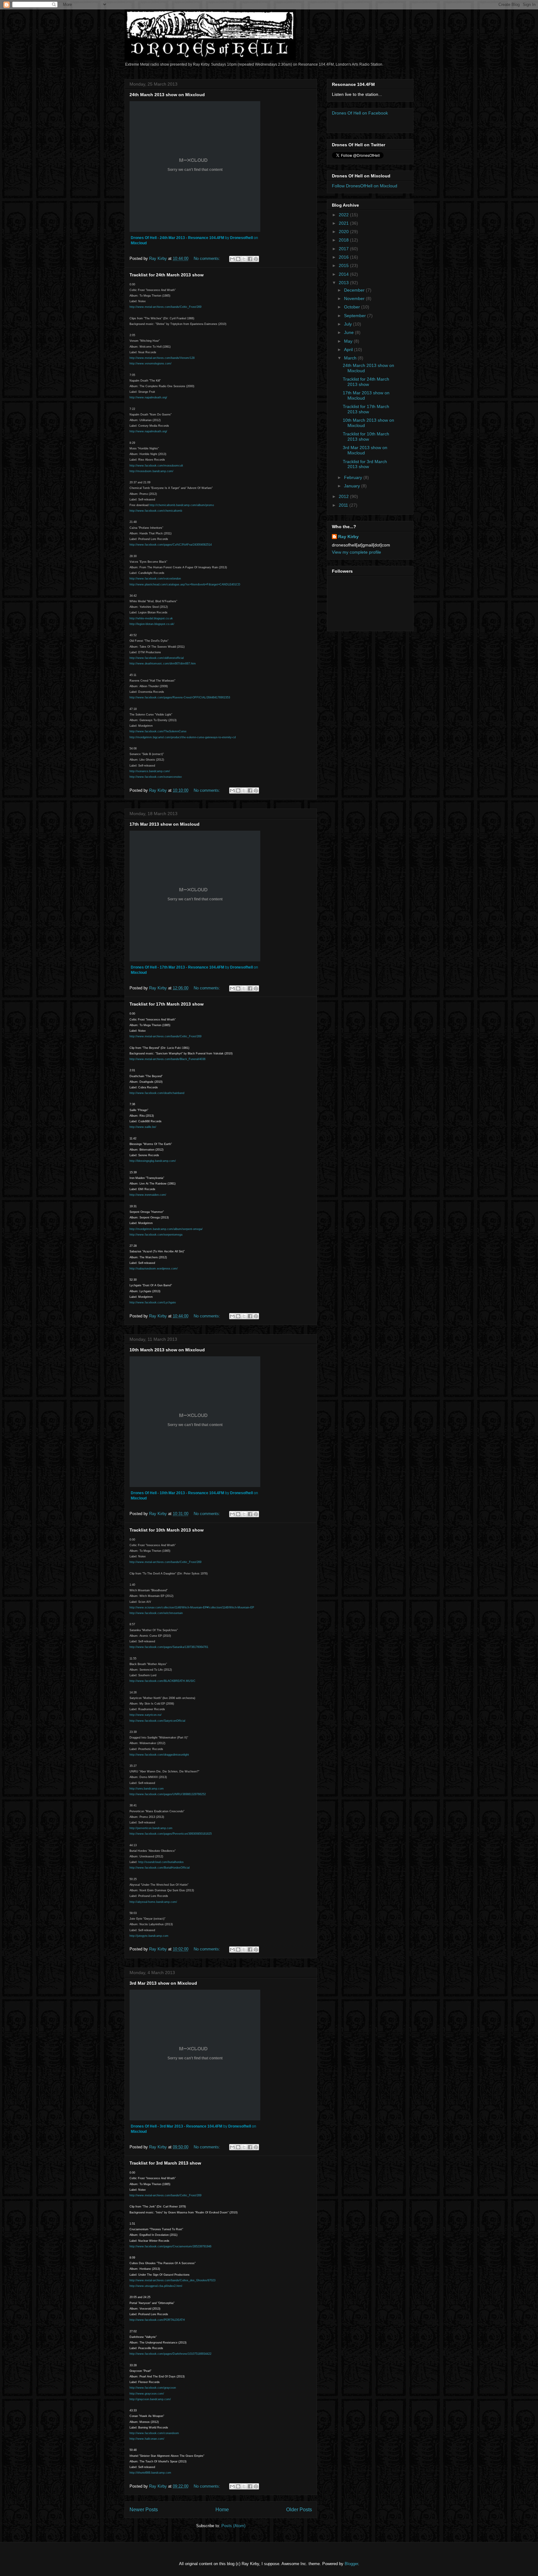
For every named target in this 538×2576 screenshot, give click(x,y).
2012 (344, 496)
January (353, 486)
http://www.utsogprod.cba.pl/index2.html (156, 2286)
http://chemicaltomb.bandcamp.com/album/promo (182, 505)
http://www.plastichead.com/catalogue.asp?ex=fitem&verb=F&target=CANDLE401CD (185, 584)
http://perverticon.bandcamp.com (151, 1828)
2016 (344, 257)
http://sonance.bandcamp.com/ (150, 771)
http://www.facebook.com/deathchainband (157, 1093)
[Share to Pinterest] (256, 259)
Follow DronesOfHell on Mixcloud (365, 186)
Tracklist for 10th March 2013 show (167, 1530)
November (355, 298)
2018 (344, 240)
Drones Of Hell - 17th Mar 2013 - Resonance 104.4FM (177, 967)
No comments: (208, 258)
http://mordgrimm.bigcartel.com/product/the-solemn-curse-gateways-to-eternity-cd (183, 737)
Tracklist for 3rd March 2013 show (165, 2163)
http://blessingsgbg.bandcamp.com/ (153, 1161)
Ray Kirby (348, 537)
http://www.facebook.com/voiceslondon (155, 579)
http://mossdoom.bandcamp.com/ (151, 471)
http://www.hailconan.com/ (147, 2439)
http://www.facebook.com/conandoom (154, 2433)
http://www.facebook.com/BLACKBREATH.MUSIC (163, 1681)
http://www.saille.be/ (143, 1127)
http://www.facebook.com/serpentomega (156, 1235)
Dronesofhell (241, 238)
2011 (344, 505)
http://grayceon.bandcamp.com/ (150, 2399)
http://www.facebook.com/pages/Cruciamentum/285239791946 (170, 2246)
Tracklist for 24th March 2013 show (167, 275)
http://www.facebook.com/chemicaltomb (156, 511)
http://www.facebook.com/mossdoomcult (156, 466)
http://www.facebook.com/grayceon (153, 2388)
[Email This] (232, 259)
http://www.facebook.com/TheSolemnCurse (158, 731)
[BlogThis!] (238, 259)
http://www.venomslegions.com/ (151, 364)
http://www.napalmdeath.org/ (148, 397)
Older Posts (299, 2510)
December (355, 290)
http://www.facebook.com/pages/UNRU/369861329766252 (168, 1794)
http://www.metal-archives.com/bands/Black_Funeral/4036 (168, 1059)
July (349, 324)
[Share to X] (244, 259)
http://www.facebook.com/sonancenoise (156, 777)
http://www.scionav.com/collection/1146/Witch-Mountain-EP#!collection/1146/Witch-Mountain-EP (192, 1607)
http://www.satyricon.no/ (146, 1715)
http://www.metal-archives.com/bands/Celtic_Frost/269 (165, 307)
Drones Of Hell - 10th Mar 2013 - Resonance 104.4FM (177, 1493)
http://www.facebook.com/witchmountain (156, 1613)
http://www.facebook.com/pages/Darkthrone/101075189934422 (170, 2354)
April (349, 350)
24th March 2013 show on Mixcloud (167, 95)
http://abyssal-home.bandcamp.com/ (153, 1902)
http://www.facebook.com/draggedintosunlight (159, 1755)
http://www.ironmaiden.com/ (148, 1195)
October (353, 307)
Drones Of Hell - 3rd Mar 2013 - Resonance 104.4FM (177, 2126)
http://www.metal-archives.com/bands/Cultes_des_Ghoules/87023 (172, 2280)
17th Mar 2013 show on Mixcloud (165, 824)
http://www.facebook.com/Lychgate (153, 1302)
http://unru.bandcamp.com (147, 1789)
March (351, 358)
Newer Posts (144, 2510)
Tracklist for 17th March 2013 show (167, 1004)
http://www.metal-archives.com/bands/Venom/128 (162, 358)
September (356, 316)
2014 (344, 274)
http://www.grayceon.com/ (147, 2394)
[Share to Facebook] (250, 259)
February (354, 477)
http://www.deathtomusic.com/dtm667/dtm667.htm (163, 664)
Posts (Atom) (233, 2526)
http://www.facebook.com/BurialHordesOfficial (160, 1868)
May (349, 341)
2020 (344, 232)
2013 (344, 283)
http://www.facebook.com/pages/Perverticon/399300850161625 (171, 1834)
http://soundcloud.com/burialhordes (161, 1862)
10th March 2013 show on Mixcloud (167, 1350)
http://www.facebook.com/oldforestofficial (157, 658)
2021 (344, 223)
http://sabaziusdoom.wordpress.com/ (154, 1269)
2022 (344, 215)
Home (222, 2510)
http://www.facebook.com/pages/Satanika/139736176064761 (169, 1647)
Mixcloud (139, 243)
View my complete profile (356, 552)
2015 (344, 265)
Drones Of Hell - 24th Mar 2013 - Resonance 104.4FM (177, 238)
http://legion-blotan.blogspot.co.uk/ (152, 624)
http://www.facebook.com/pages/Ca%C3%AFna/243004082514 (171, 545)
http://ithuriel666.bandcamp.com (150, 2473)
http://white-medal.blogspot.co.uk (151, 618)
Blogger (351, 2564)
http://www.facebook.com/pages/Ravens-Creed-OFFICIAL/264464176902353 (180, 697)
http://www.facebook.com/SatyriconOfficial (157, 1721)
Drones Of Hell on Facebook (360, 113)
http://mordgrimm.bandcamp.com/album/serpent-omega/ (166, 1229)
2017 (344, 249)
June (349, 332)
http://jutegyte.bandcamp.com (149, 1936)
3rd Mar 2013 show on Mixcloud (163, 1983)
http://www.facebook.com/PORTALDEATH (157, 2320)
